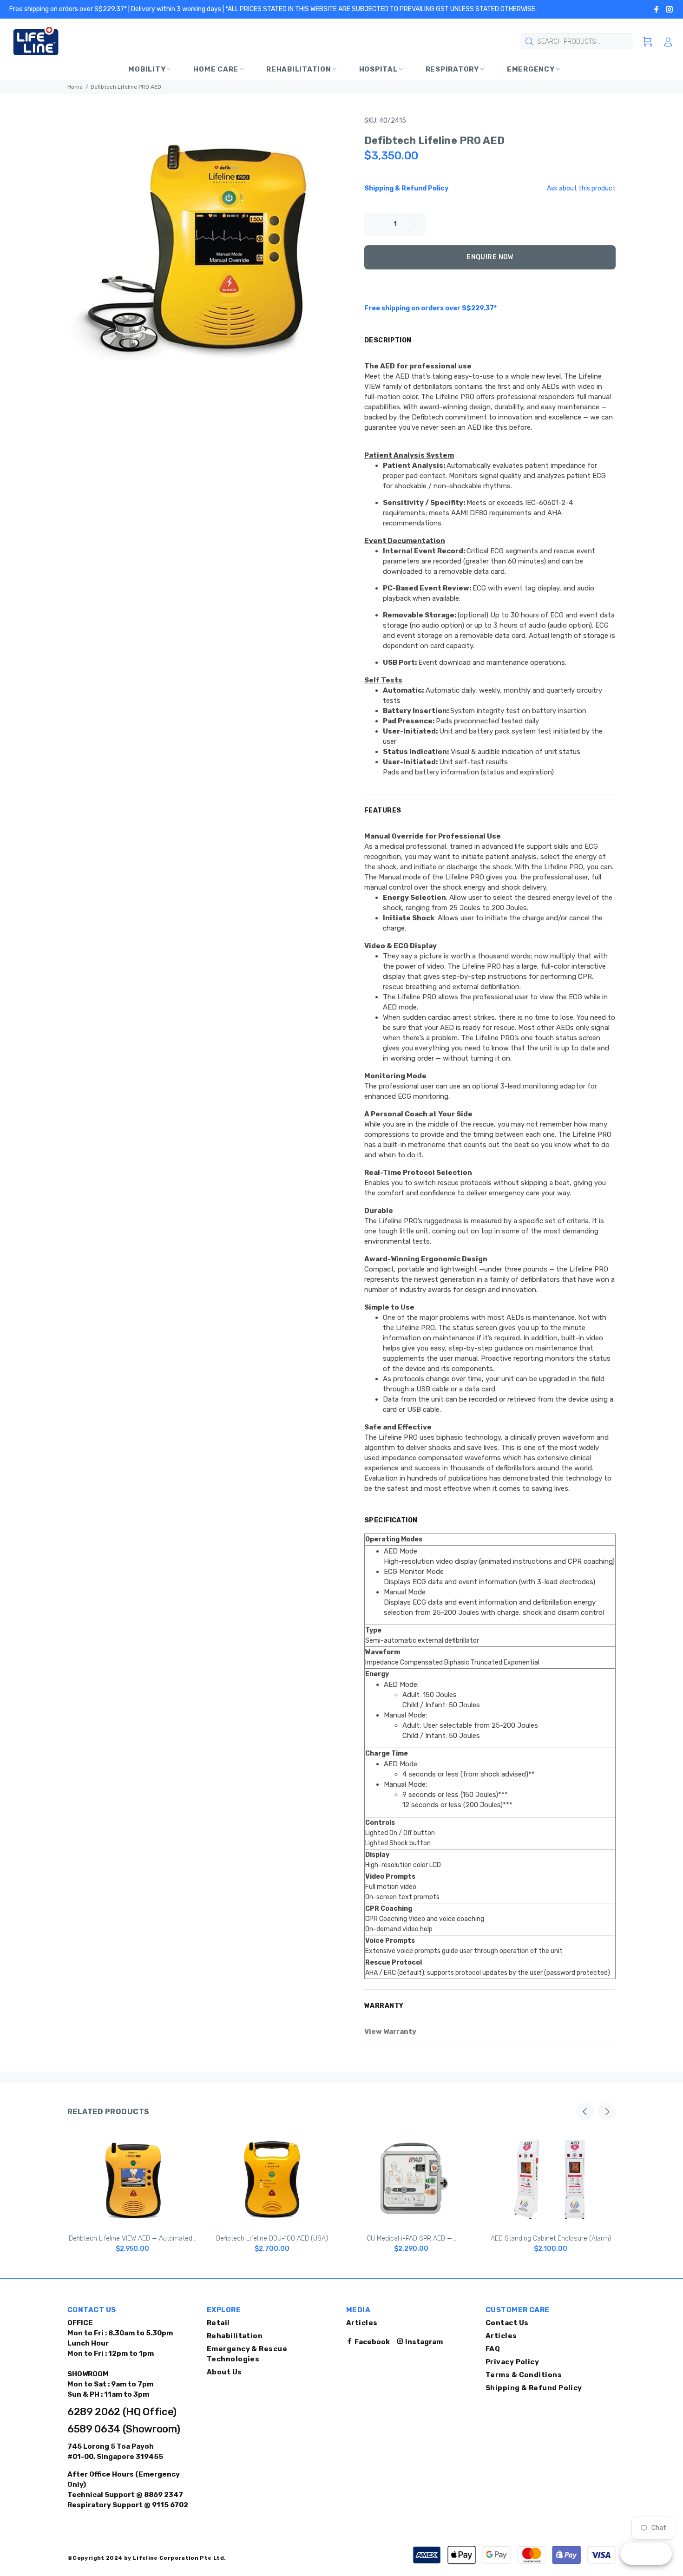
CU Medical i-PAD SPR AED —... (411, 2238)
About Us (224, 2372)
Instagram (423, 2342)
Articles (362, 2323)
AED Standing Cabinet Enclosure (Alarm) (551, 2238)
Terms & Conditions (524, 2375)
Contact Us (507, 2323)
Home (75, 87)
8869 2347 (163, 2495)
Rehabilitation (235, 2336)
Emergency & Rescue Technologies (247, 2354)
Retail (218, 2323)
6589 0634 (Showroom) (124, 2429)
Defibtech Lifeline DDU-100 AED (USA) (272, 2238)
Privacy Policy (512, 2362)
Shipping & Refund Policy (534, 2388)
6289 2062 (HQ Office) (122, 2412)
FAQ (493, 2349)
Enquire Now (490, 257)
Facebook (371, 2342)
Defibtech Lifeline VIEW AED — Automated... (133, 2238)
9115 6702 (169, 2505)
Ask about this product (581, 188)
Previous (585, 2111)
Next (607, 2111)
